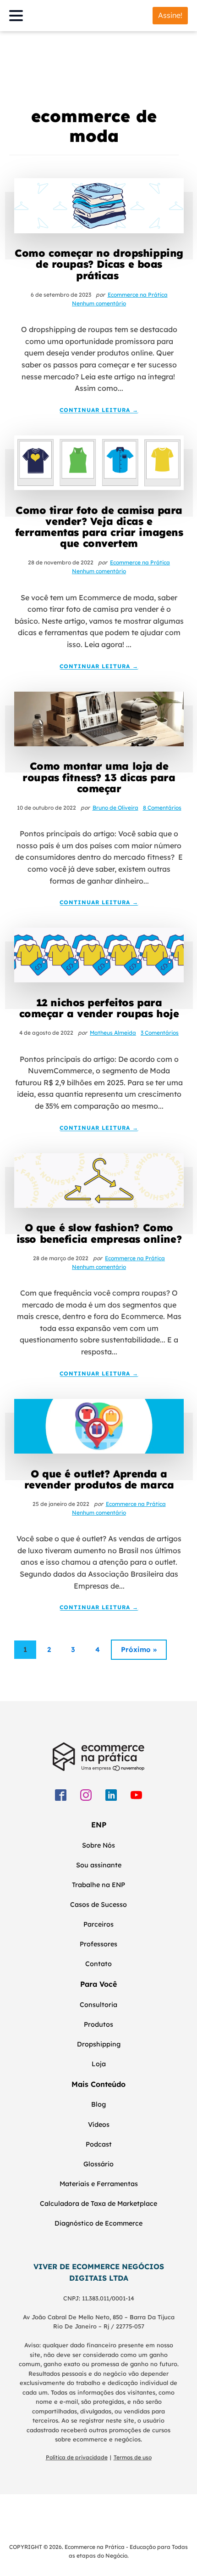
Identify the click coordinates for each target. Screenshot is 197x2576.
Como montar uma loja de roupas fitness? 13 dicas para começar (99, 777)
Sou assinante (99, 1865)
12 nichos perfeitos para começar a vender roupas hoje (99, 1008)
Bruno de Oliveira (115, 808)
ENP (99, 1825)
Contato (98, 1964)
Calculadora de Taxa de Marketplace (98, 2204)
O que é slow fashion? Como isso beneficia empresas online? (99, 1233)
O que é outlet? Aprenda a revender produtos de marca (99, 1479)
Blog (98, 2104)
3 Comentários (160, 1033)
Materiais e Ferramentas (99, 2184)
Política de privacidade (77, 2457)
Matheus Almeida (113, 1033)
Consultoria (98, 2005)
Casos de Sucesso (98, 1905)
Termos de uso (133, 2457)
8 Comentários (162, 808)
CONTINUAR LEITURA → (99, 410)
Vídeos (99, 2125)
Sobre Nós (98, 1845)
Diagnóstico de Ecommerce (98, 2223)
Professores (98, 1944)
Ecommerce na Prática (138, 295)
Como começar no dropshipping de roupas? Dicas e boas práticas (99, 264)
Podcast (99, 2144)
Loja (99, 2064)
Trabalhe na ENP (98, 1885)
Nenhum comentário (99, 303)
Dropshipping (99, 2044)
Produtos (98, 2024)
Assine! (170, 15)
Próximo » (139, 1649)
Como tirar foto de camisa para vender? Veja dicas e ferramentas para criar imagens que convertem (99, 527)
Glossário (98, 2164)
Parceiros (98, 1924)
